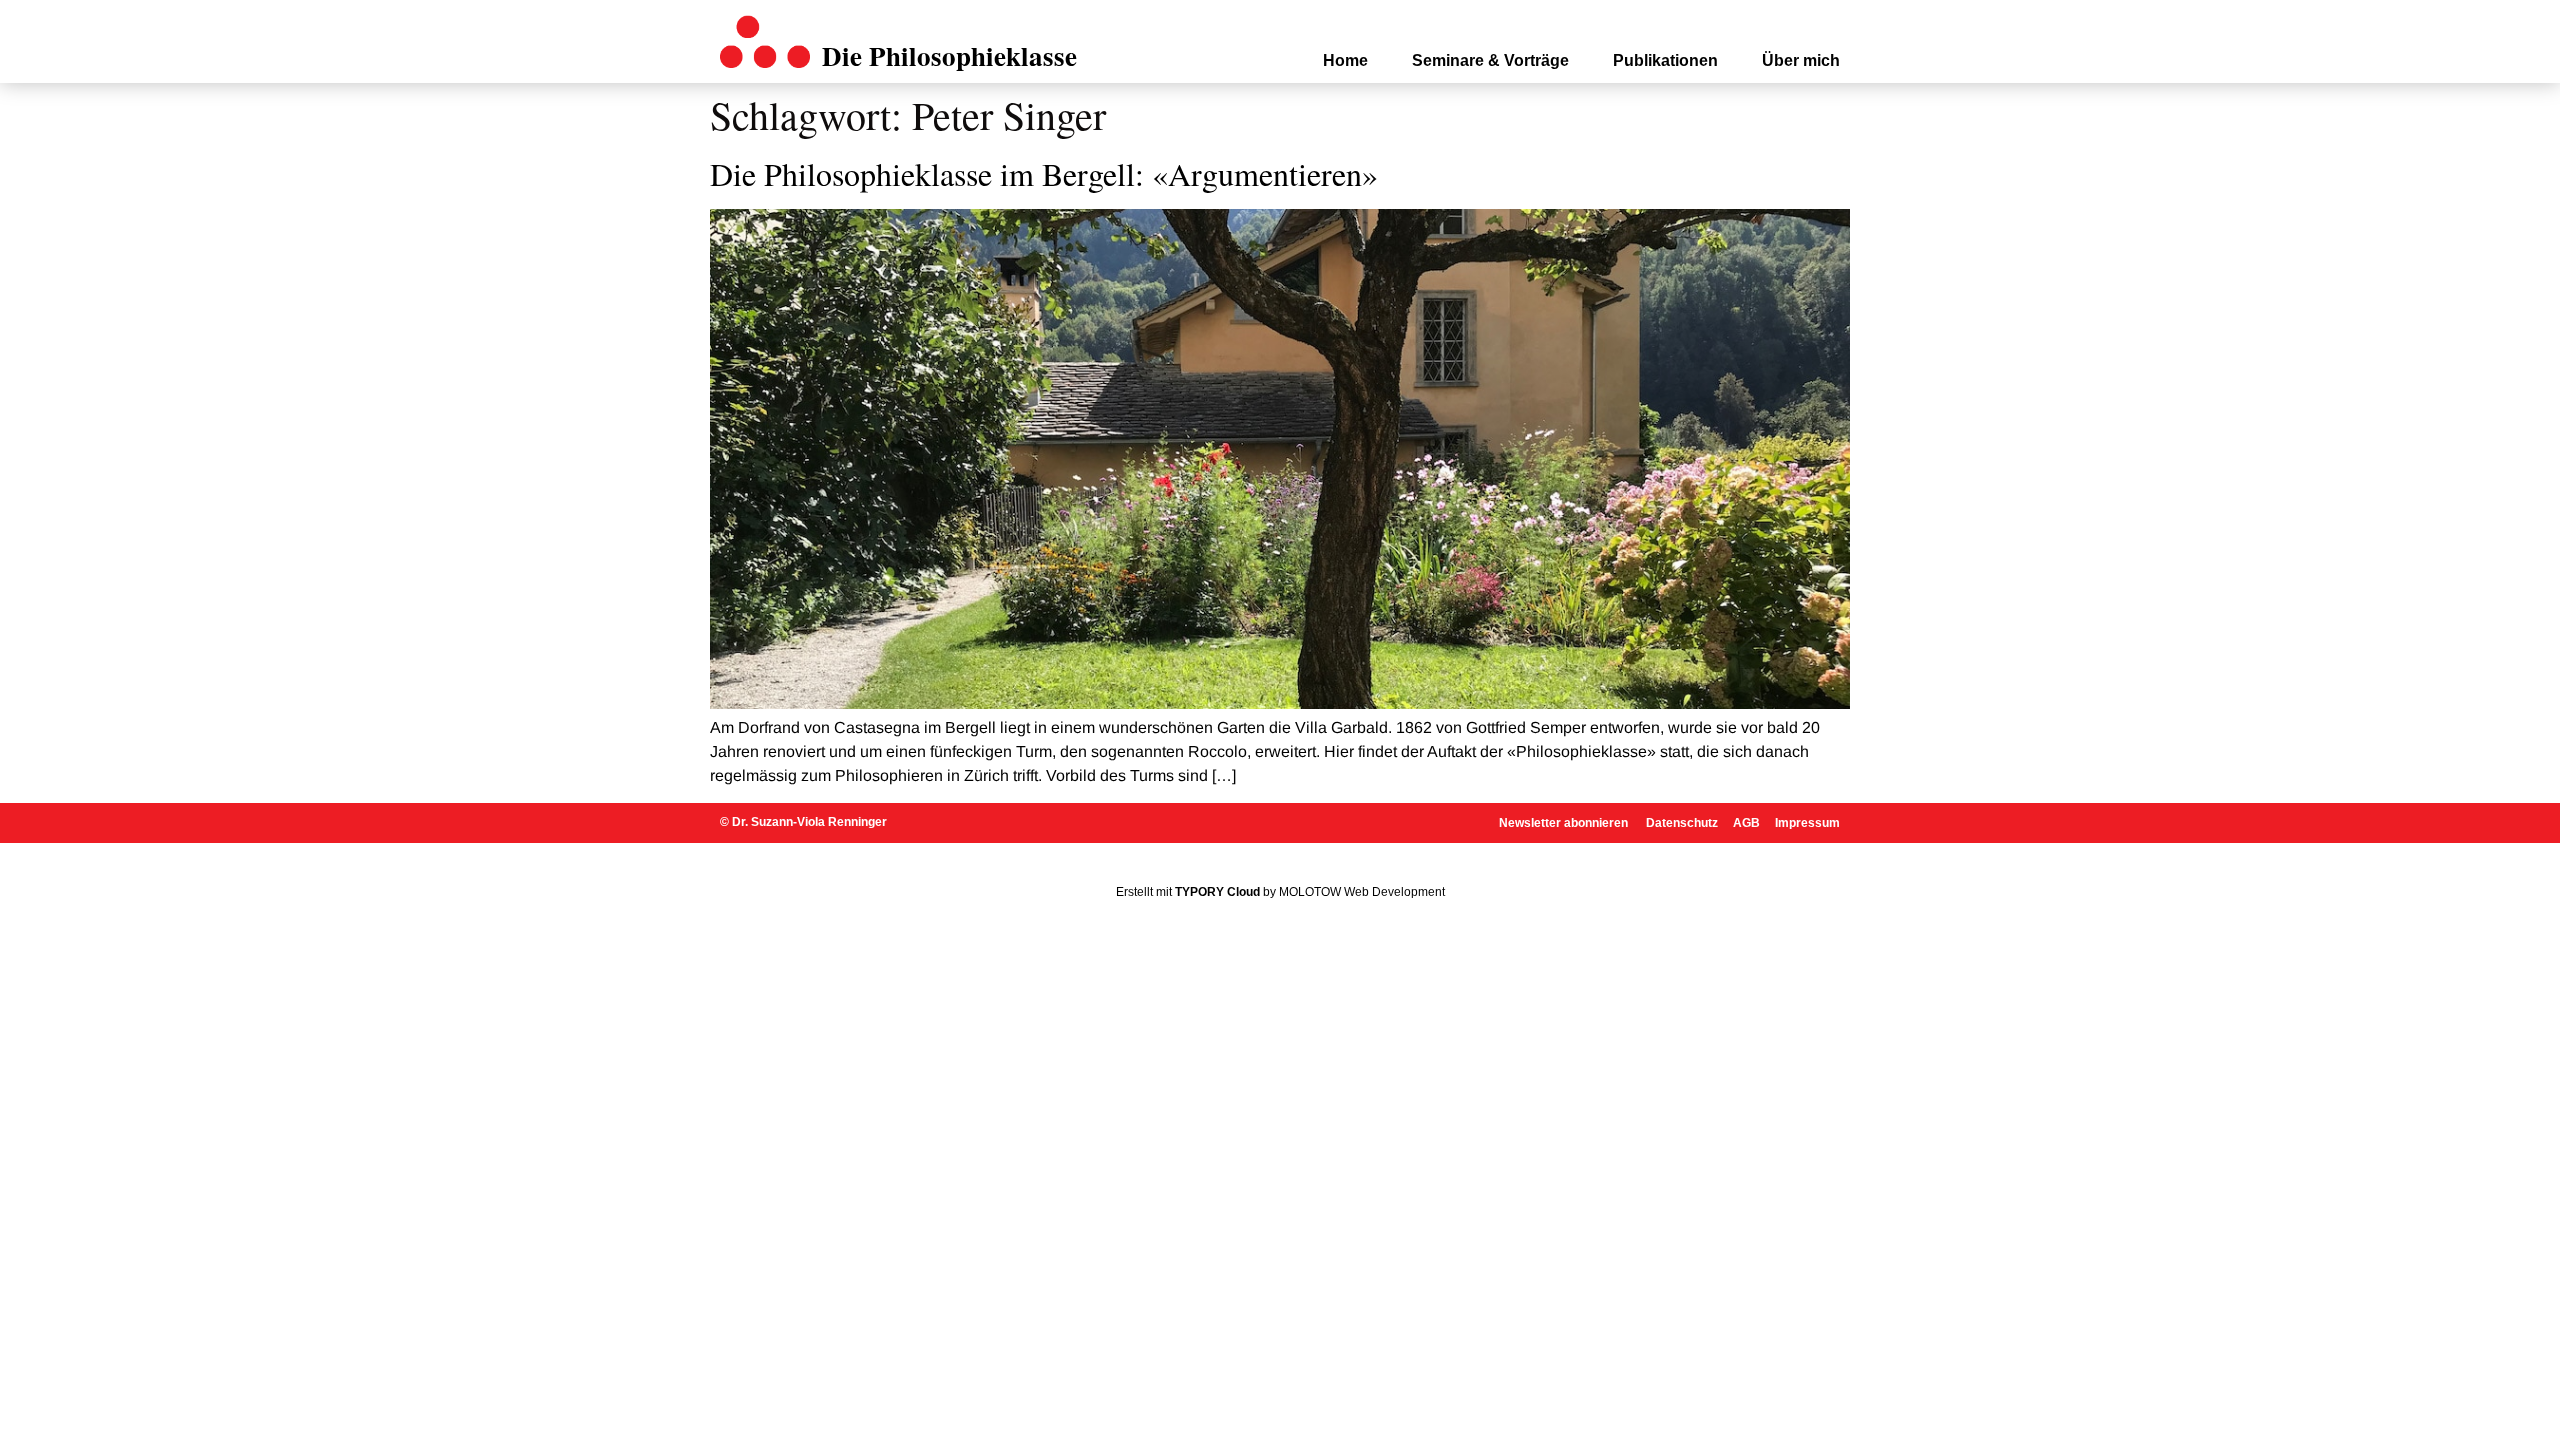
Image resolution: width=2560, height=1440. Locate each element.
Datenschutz (1682, 823)
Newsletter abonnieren (1565, 823)
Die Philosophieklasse (949, 55)
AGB (1746, 823)
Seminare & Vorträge (1490, 60)
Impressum (1807, 823)
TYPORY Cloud (1217, 892)
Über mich (1801, 60)
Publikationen (1665, 60)
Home (1345, 60)
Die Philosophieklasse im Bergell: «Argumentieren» (1044, 173)
